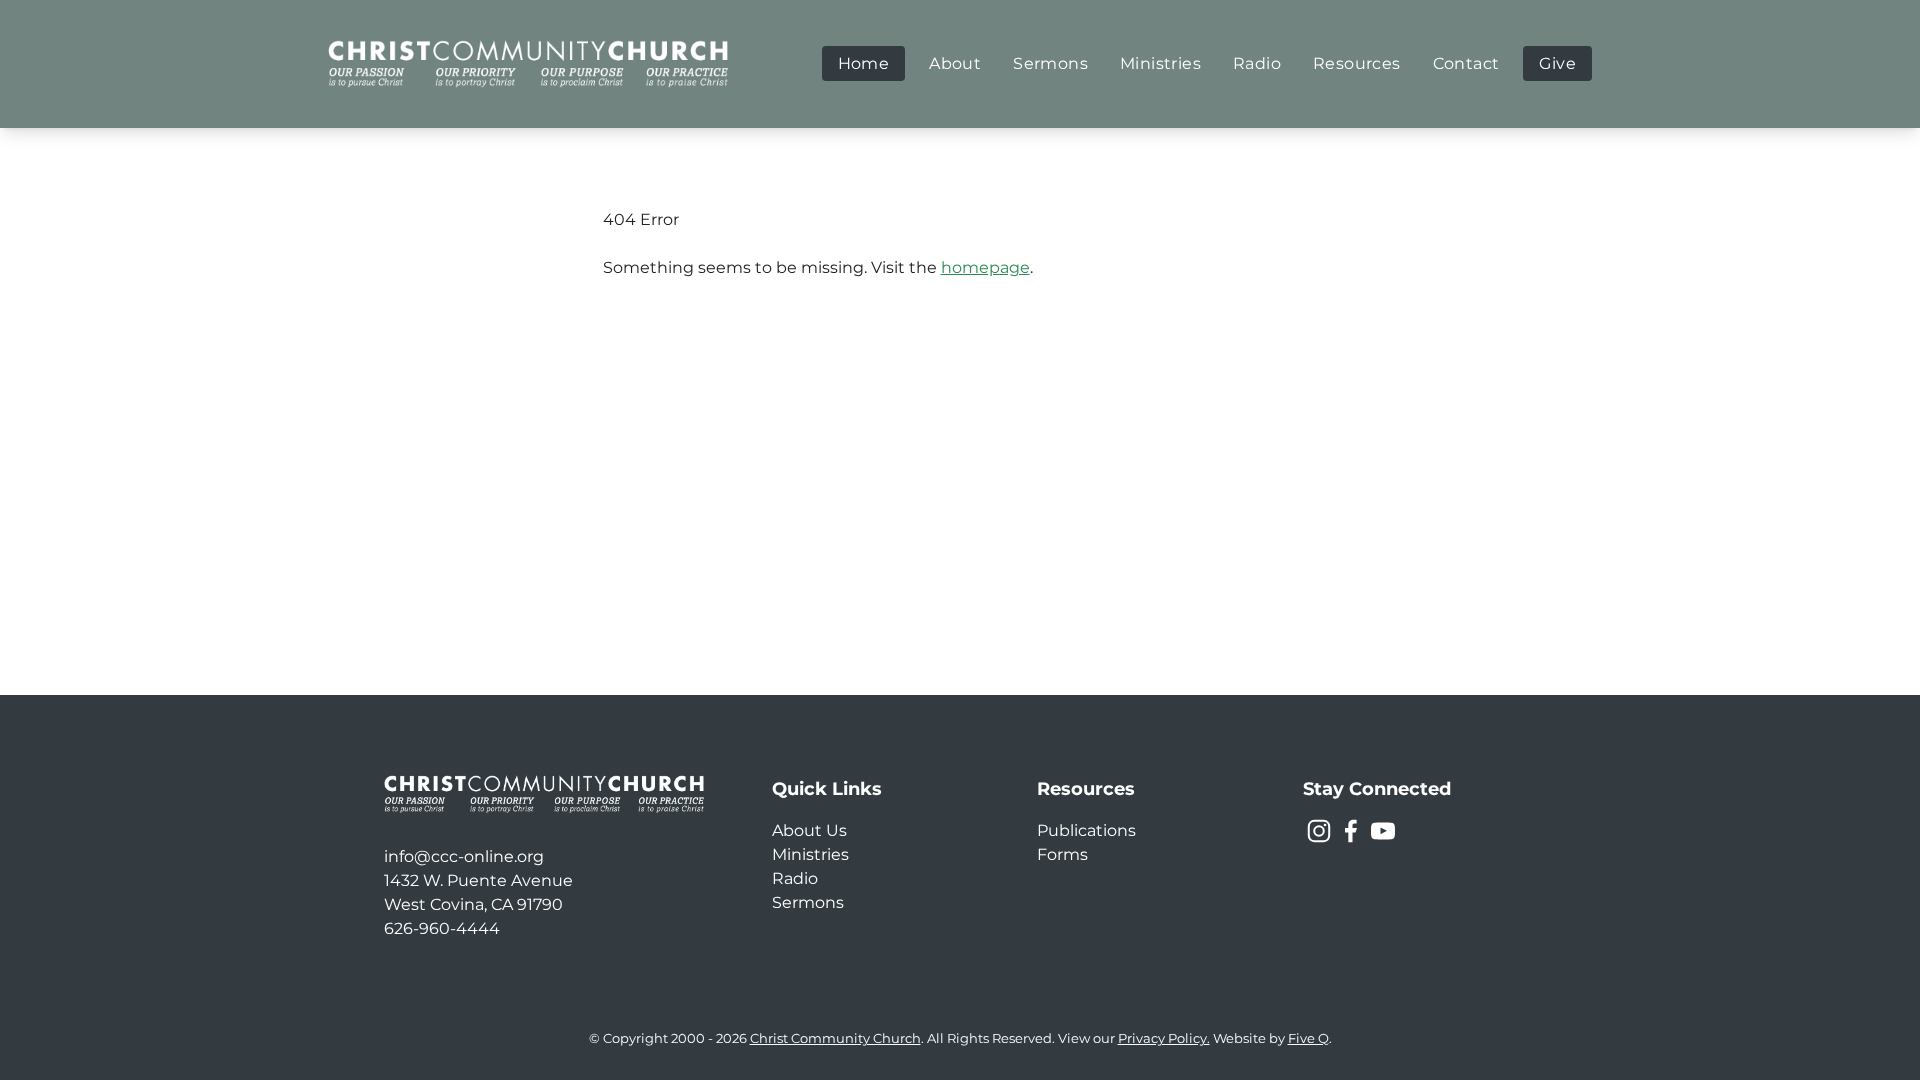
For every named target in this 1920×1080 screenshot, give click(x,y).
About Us (809, 830)
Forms (1062, 854)
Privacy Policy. (1164, 1038)
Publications (1086, 830)
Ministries (810, 854)
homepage (985, 267)
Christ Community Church (835, 1038)
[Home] (528, 63)
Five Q (1308, 1038)
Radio (795, 878)
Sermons (808, 902)
